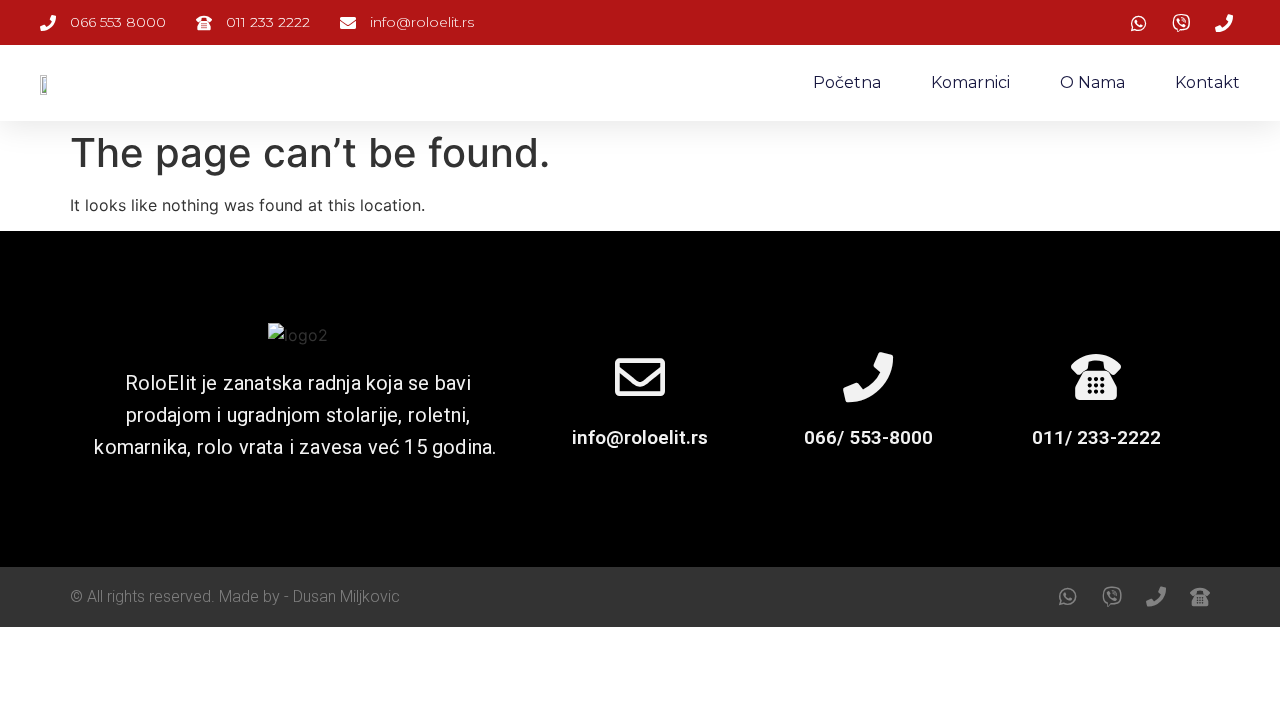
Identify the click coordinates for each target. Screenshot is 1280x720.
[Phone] (1156, 597)
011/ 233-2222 (1096, 437)
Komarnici (970, 82)
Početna (847, 82)
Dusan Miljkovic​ (346, 596)
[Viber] (1112, 597)
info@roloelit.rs (640, 437)
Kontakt (1207, 82)
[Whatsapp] (1068, 597)
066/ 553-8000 (868, 437)
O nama (1092, 82)
